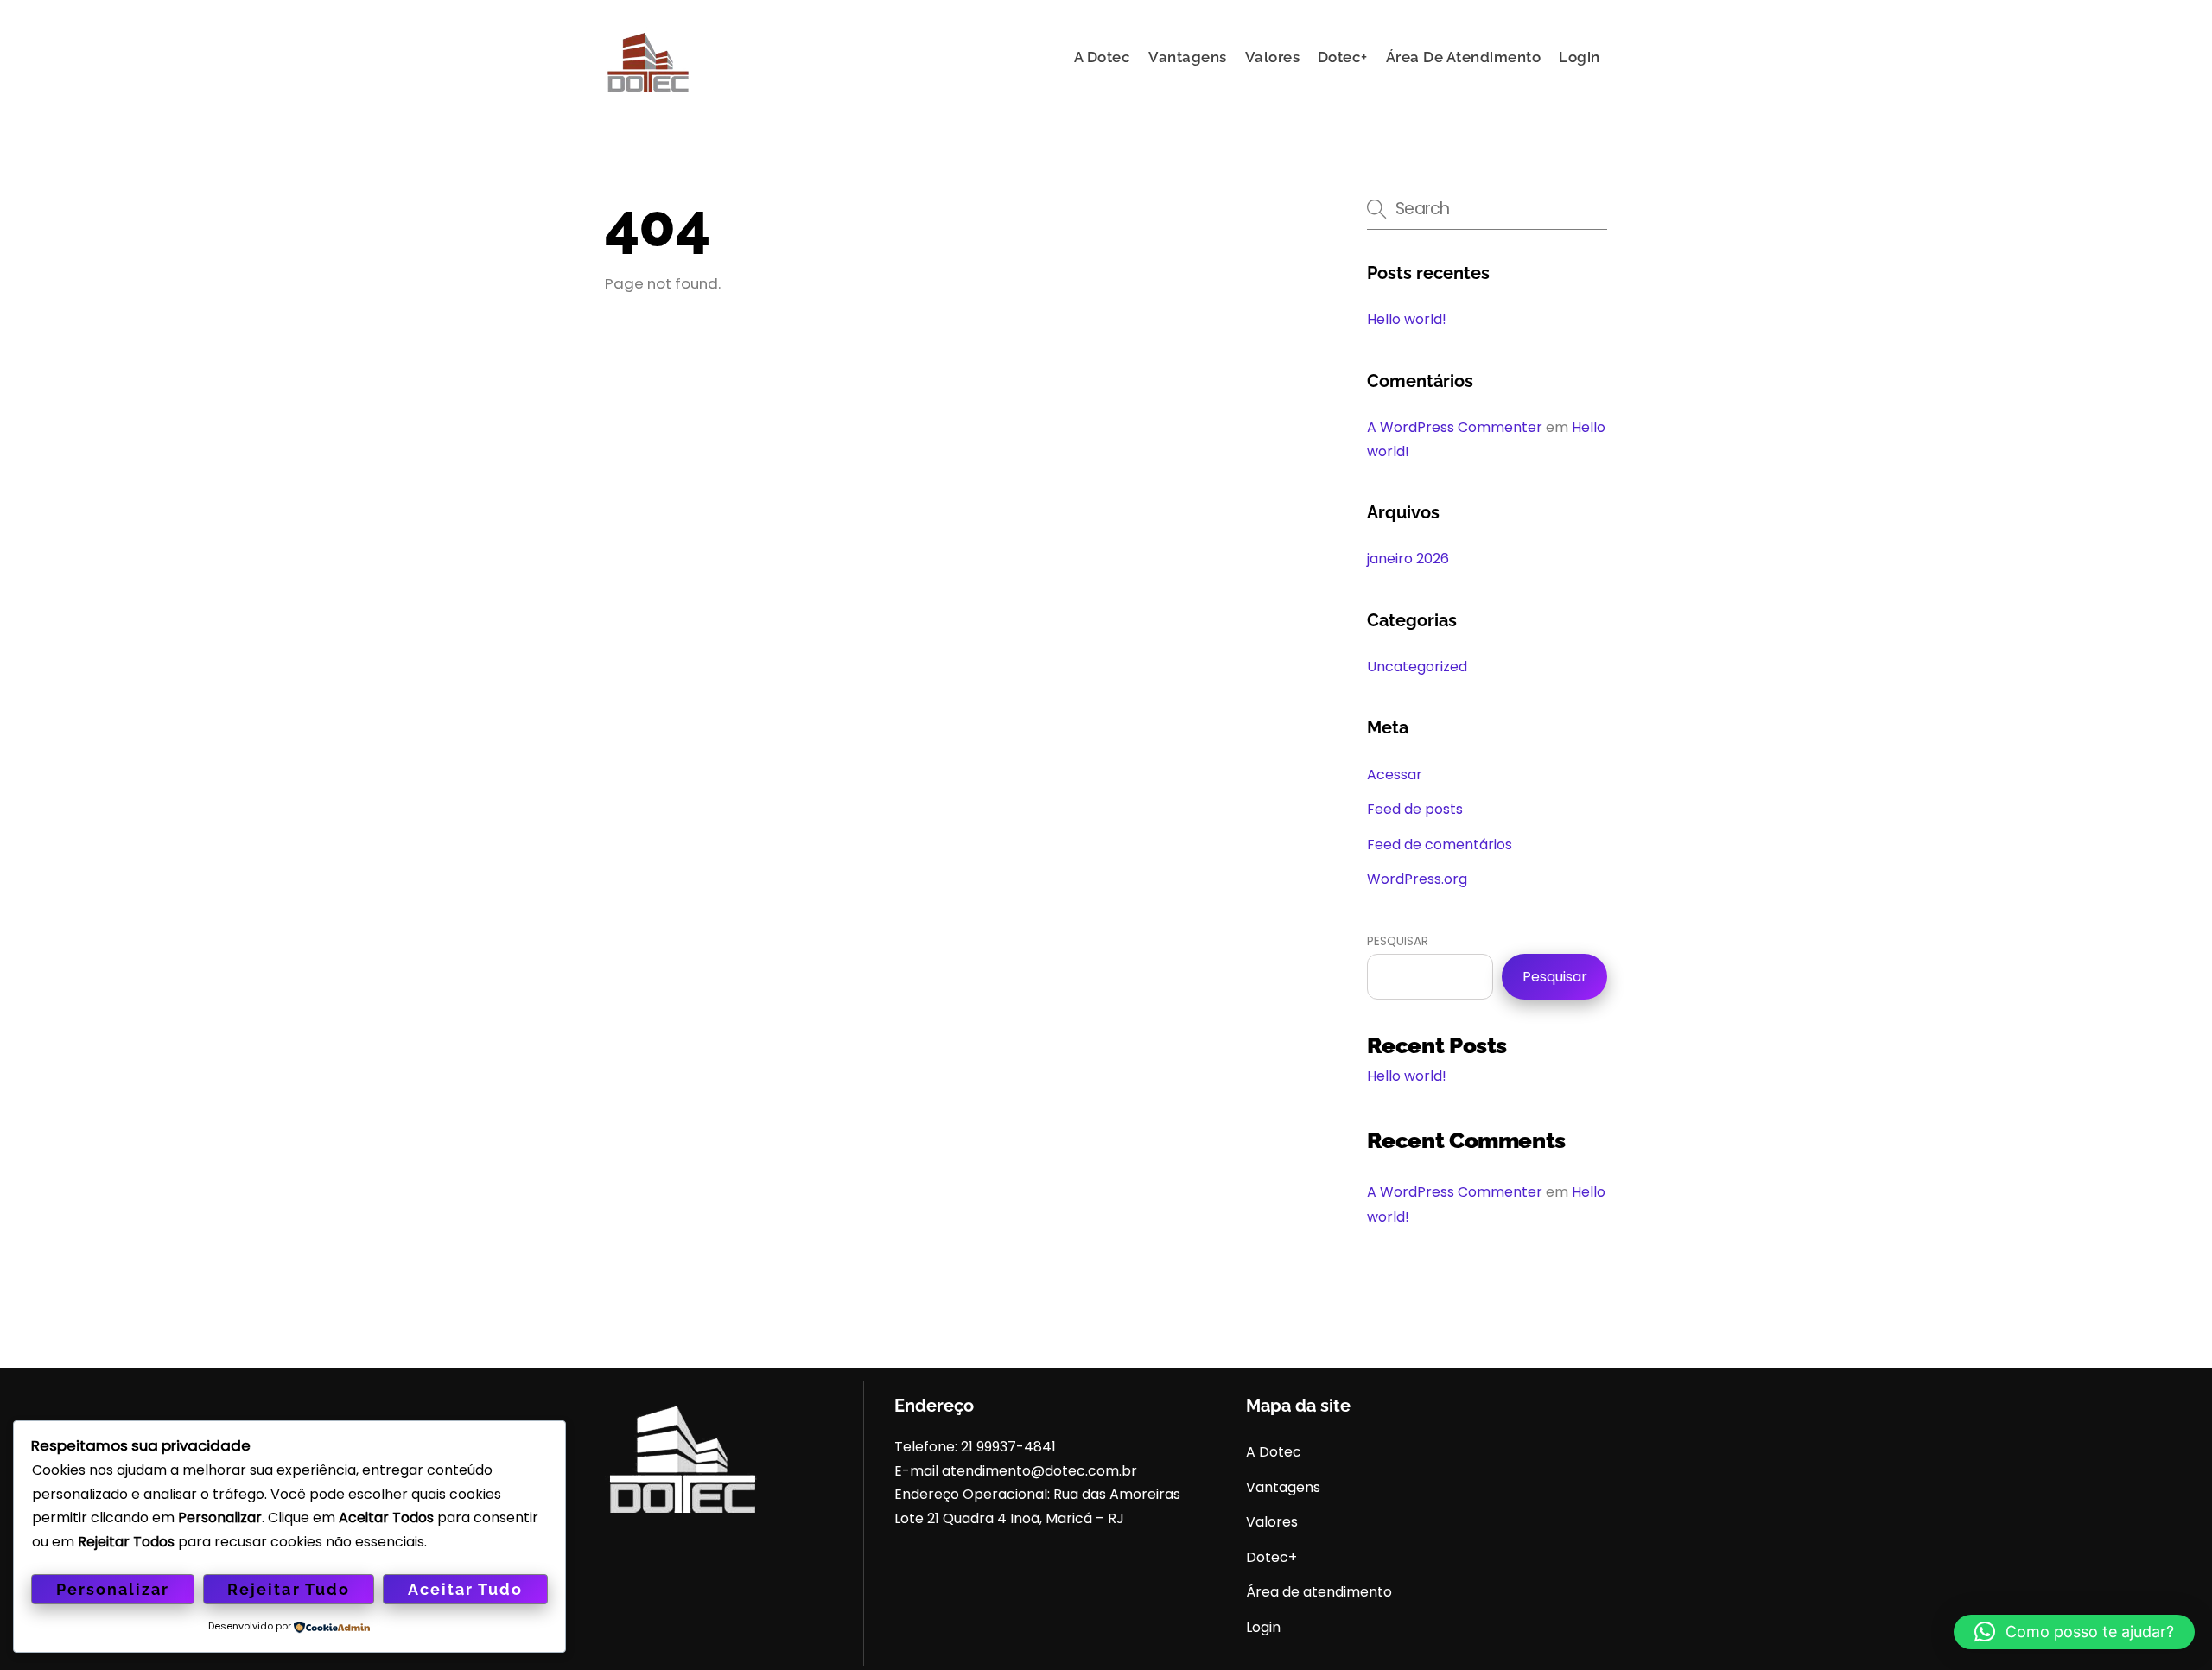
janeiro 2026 (1408, 559)
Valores (1273, 57)
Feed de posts (1415, 809)
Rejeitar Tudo (288, 1589)
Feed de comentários (1440, 845)
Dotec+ (1343, 57)
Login (1580, 57)
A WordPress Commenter (1455, 427)
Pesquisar (1398, 941)
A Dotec (1103, 57)
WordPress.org (1417, 879)
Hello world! (1407, 319)
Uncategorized (1417, 667)
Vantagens (1188, 57)
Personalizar (113, 1589)
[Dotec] (648, 95)
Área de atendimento (1464, 57)
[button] (2074, 1632)
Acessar (1395, 775)
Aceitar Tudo (465, 1589)
